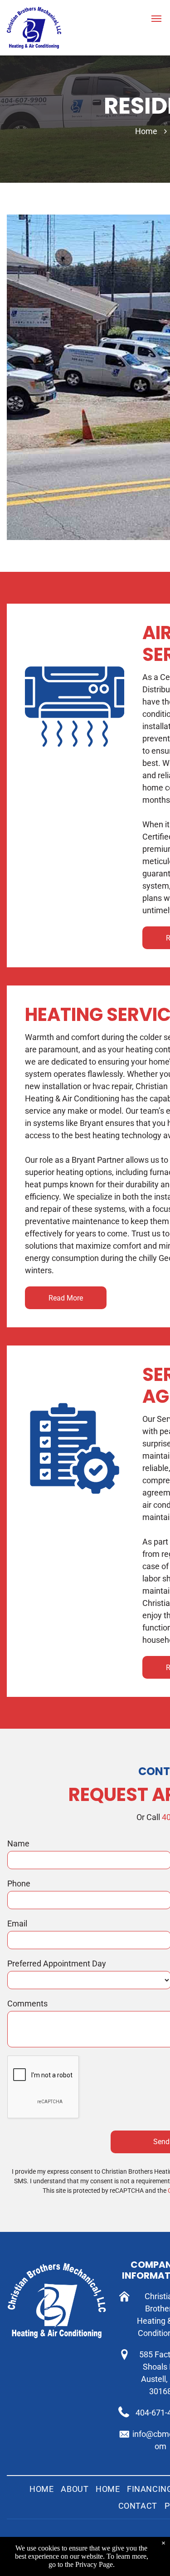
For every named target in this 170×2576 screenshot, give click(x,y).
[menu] (156, 19)
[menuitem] (41, 2489)
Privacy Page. (95, 2564)
